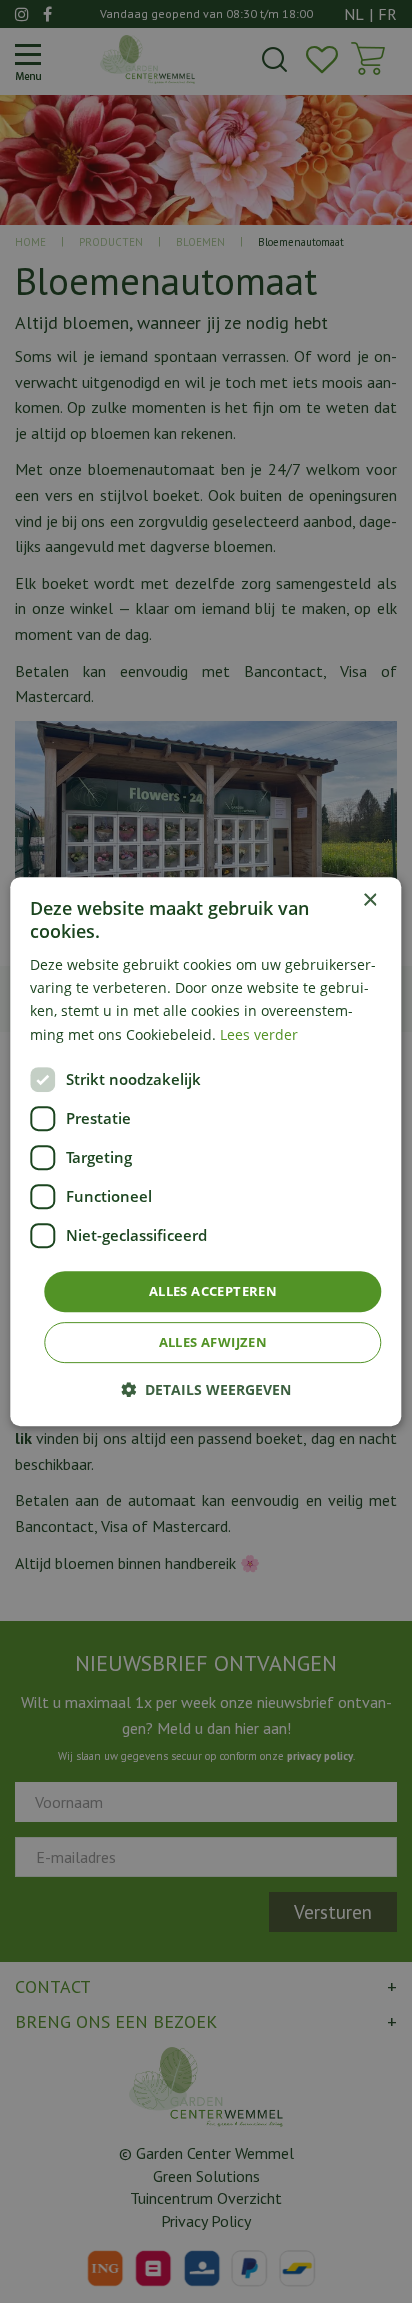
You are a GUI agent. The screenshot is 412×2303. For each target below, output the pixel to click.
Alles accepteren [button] (213, 1291)
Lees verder (259, 1034)
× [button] (369, 900)
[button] (206, 1389)
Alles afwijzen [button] (213, 1342)
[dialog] (205, 1152)
